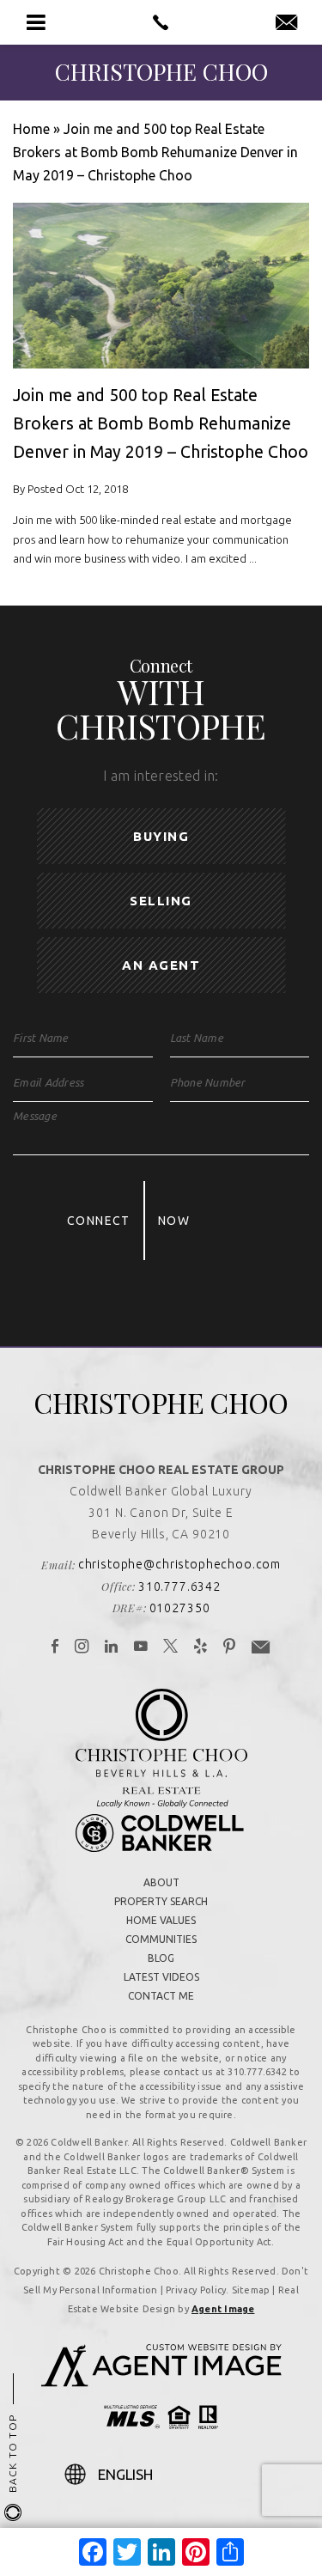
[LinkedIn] (112, 1647)
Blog (161, 1958)
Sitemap (251, 2290)
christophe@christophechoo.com (179, 1564)
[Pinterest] (230, 1647)
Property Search (161, 1901)
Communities (161, 1939)
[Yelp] (201, 1647)
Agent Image (223, 2309)
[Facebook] (55, 1647)
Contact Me (161, 1996)
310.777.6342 (179, 1586)
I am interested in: (161, 776)
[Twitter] (171, 1647)
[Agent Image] (161, 2382)
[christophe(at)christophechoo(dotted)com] (286, 23)
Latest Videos (161, 1977)
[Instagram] (82, 1647)
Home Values (161, 1920)
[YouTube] (141, 1647)
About (161, 1882)
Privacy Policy (196, 2290)
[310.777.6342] (161, 22)
